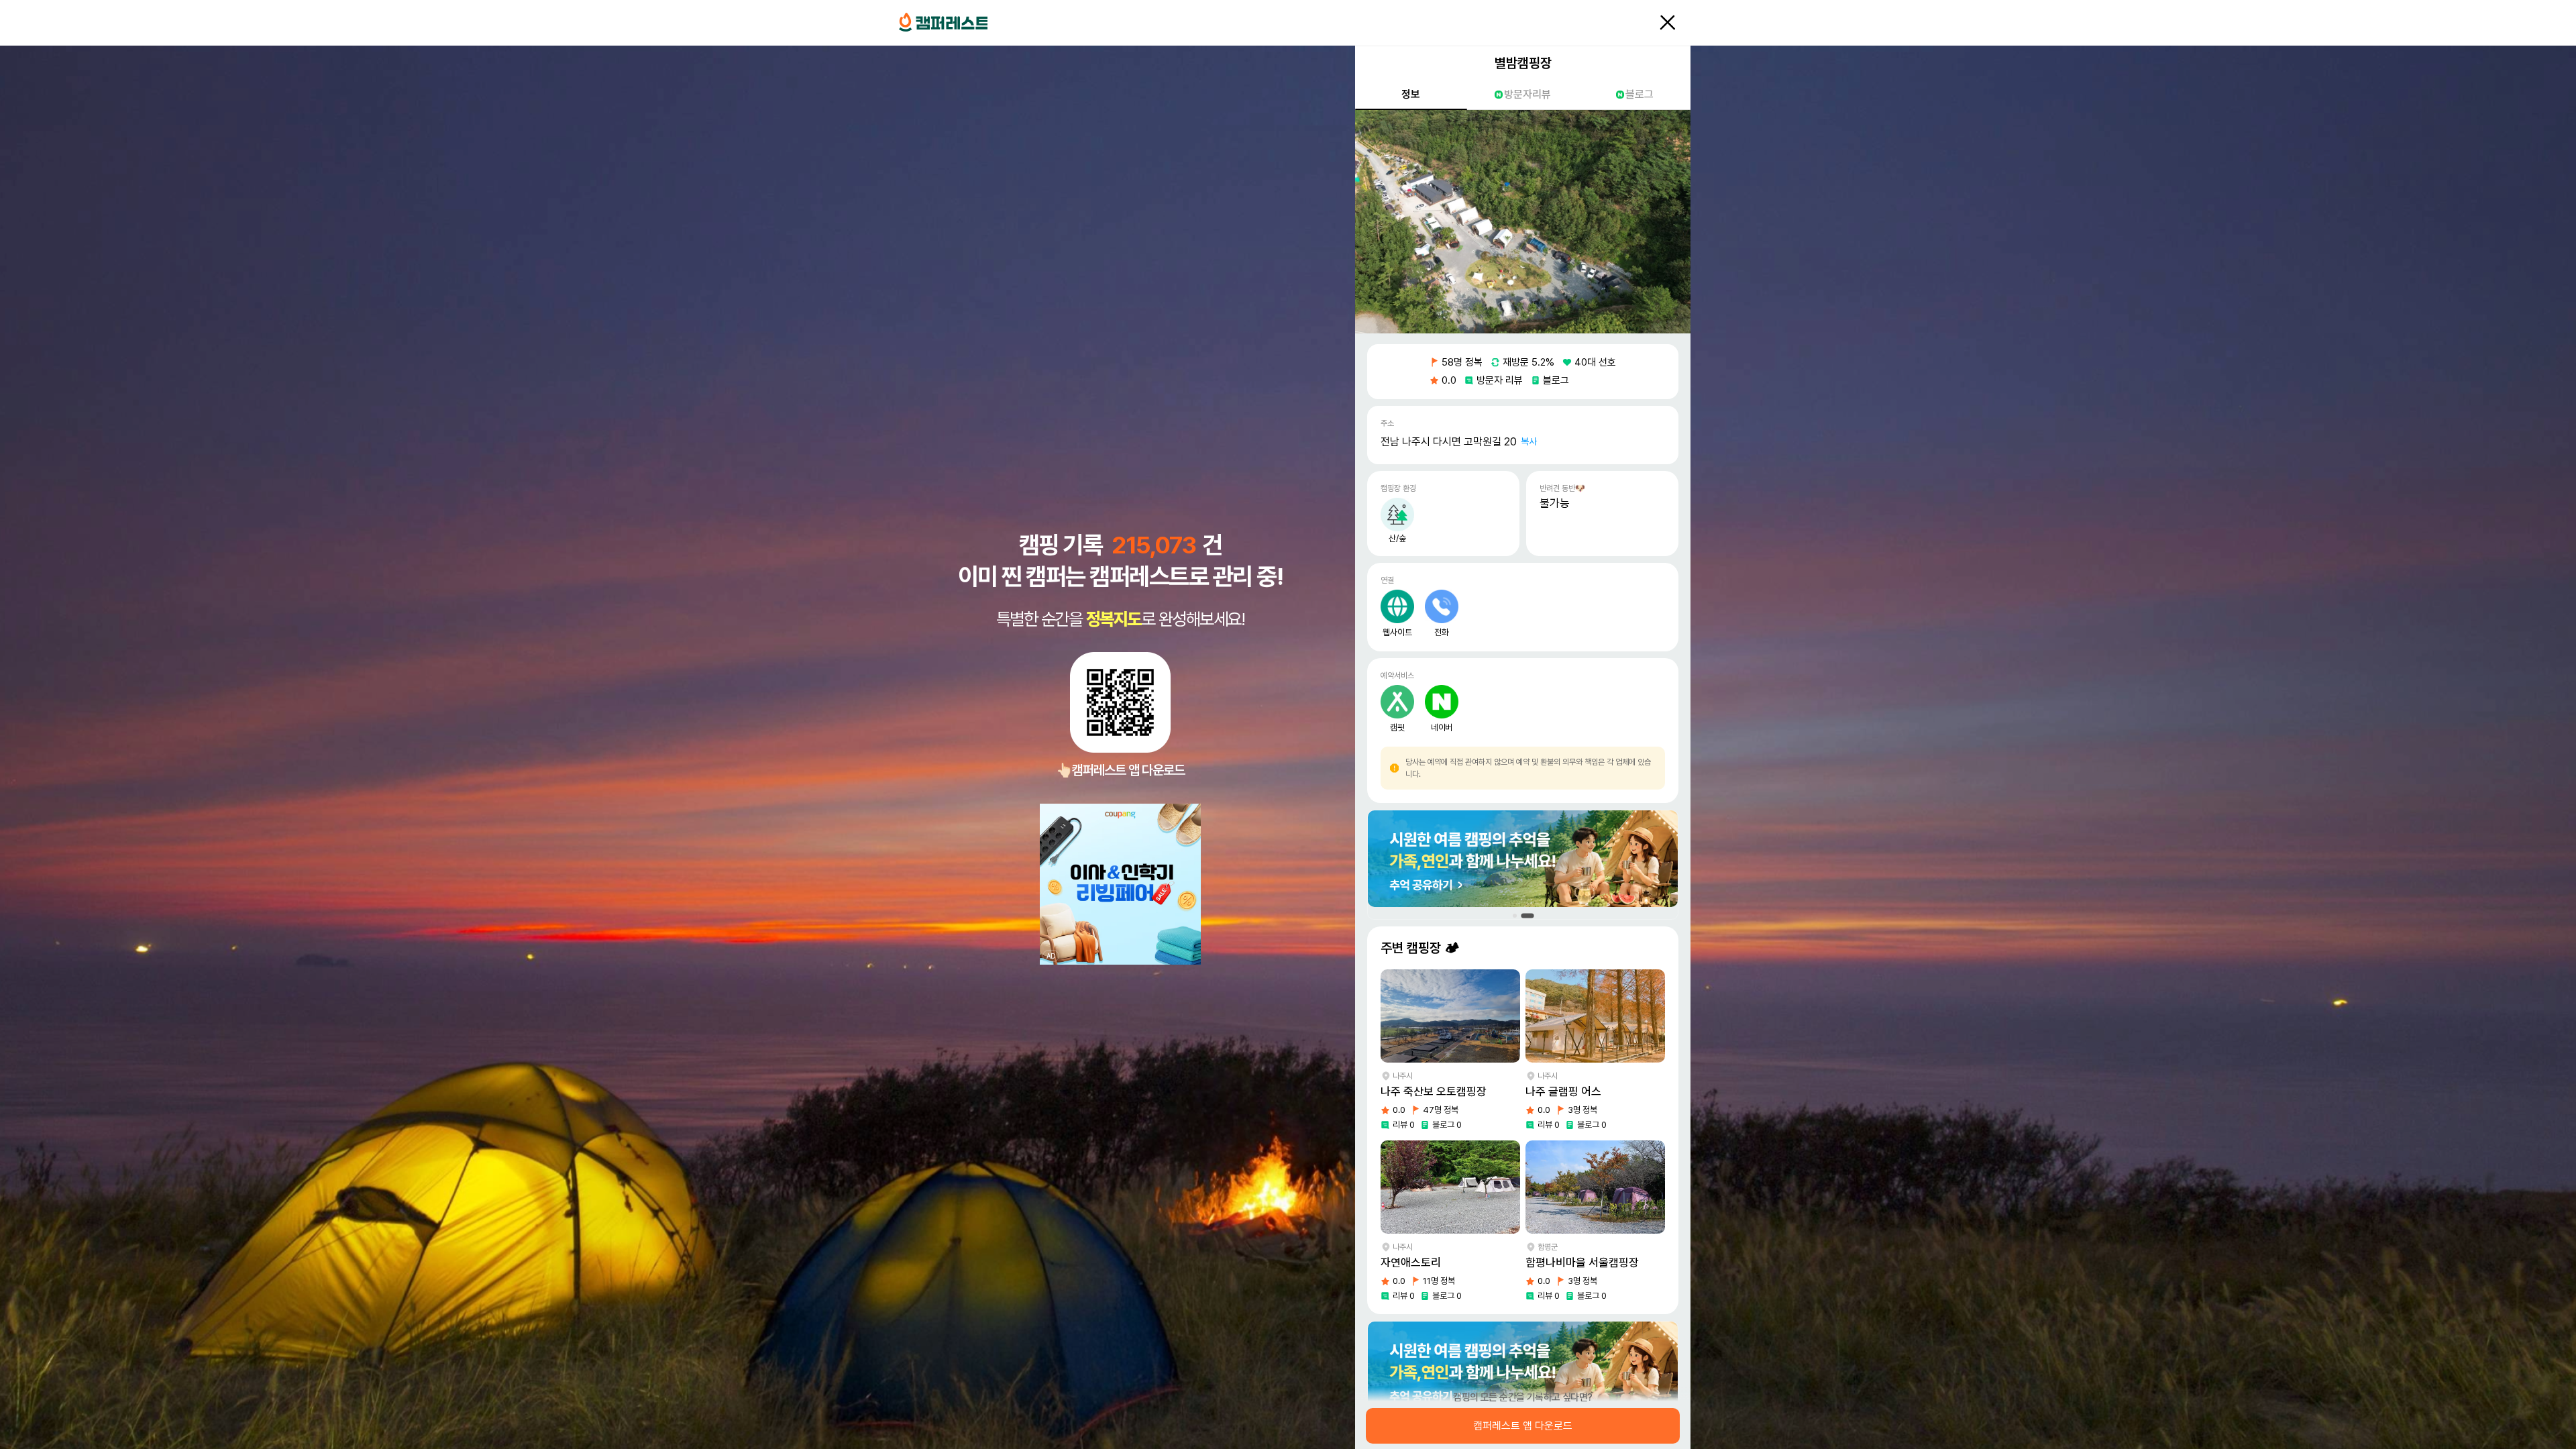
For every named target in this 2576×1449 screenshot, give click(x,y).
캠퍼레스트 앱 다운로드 (1523, 1426)
